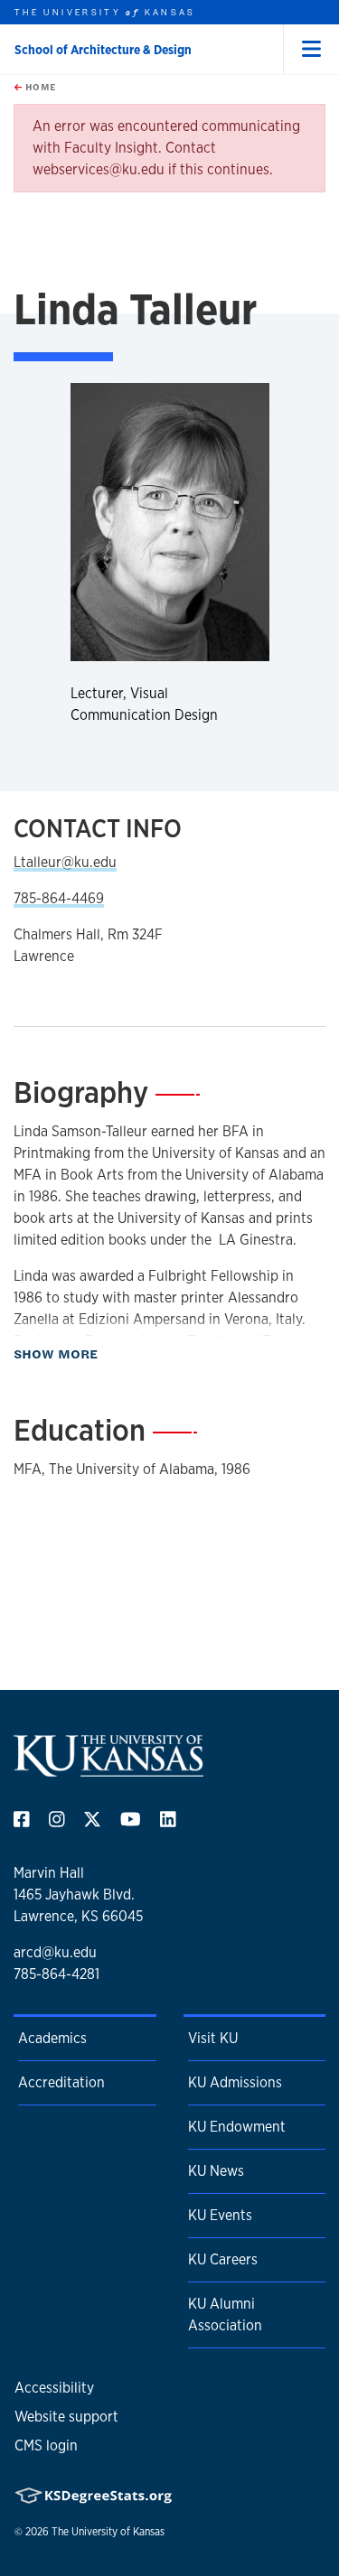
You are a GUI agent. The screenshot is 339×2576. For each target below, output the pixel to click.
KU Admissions (235, 2082)
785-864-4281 (56, 1974)
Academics (52, 2038)
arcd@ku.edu (55, 1952)
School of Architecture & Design (103, 50)
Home (39, 87)
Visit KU (213, 2038)
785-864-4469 (59, 898)
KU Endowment (237, 2127)
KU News (216, 2171)
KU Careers (223, 2259)
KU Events (220, 2215)
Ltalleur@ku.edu (65, 862)
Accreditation (61, 2082)
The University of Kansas (108, 2532)
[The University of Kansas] (108, 1769)
